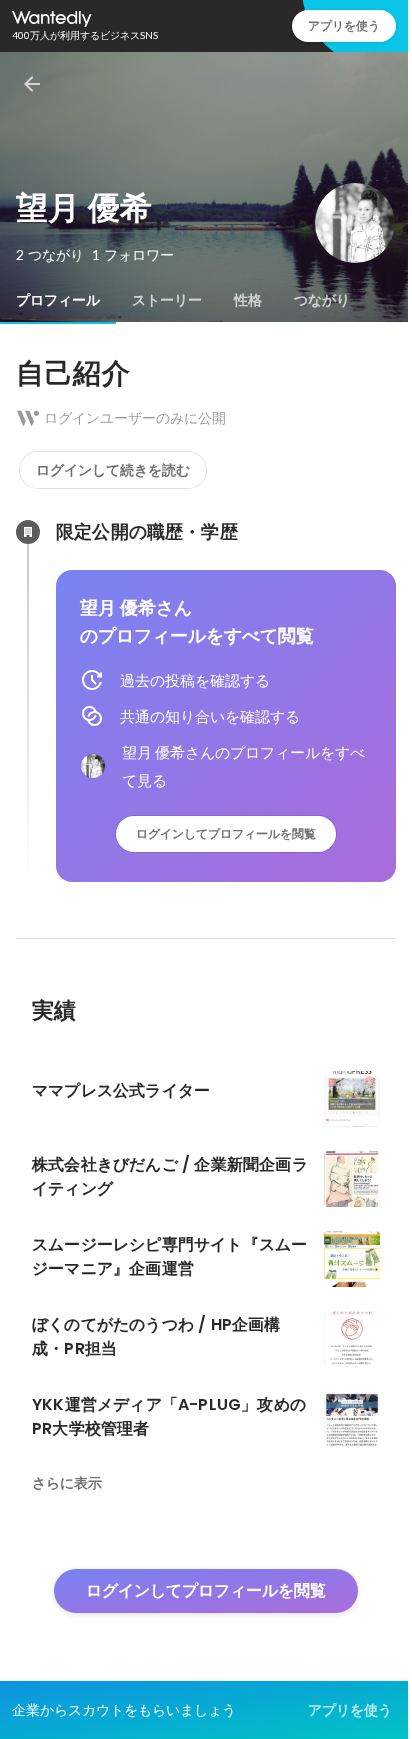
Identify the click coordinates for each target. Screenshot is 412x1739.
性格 (248, 300)
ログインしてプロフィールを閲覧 (226, 833)
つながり (322, 300)
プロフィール (58, 300)
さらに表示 (67, 1483)
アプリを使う (344, 25)
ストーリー (167, 300)
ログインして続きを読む (113, 470)
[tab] (58, 300)
